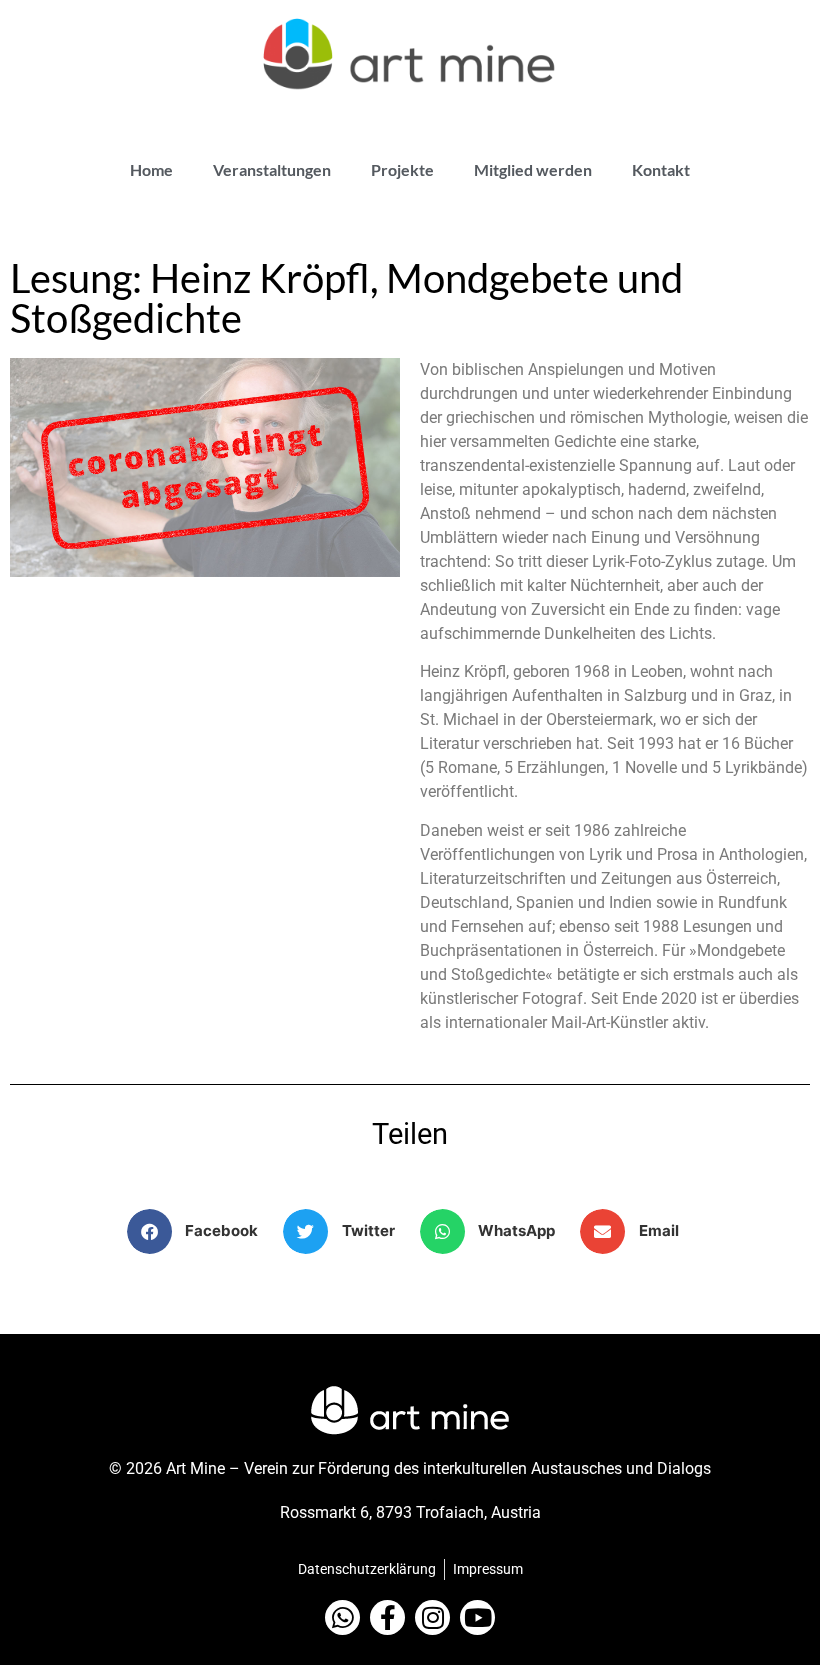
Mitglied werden (533, 169)
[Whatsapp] (342, 1617)
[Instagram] (432, 1617)
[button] (200, 1231)
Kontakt (661, 169)
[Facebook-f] (387, 1617)
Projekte (402, 169)
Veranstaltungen (272, 169)
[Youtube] (477, 1617)
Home (151, 169)
